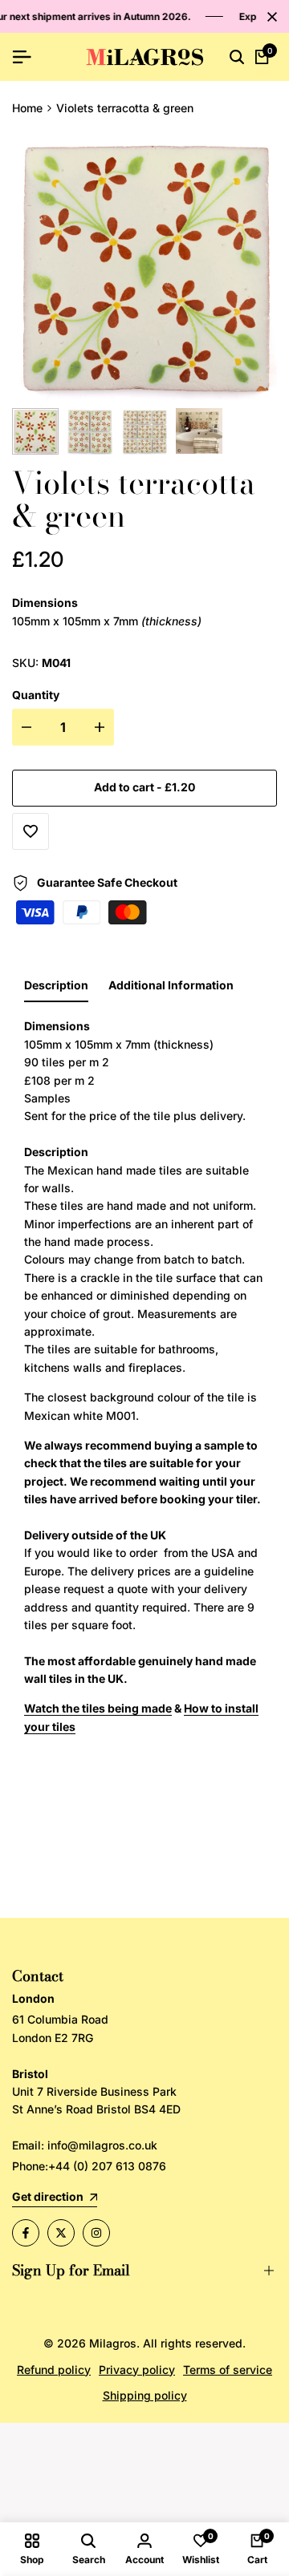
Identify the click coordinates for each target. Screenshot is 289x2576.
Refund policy (54, 2370)
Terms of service (228, 2370)
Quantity (36, 695)
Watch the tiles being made (98, 1708)
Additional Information (171, 985)
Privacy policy (137, 2370)
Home (27, 108)
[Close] (269, 17)
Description (56, 985)
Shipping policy (145, 2395)
